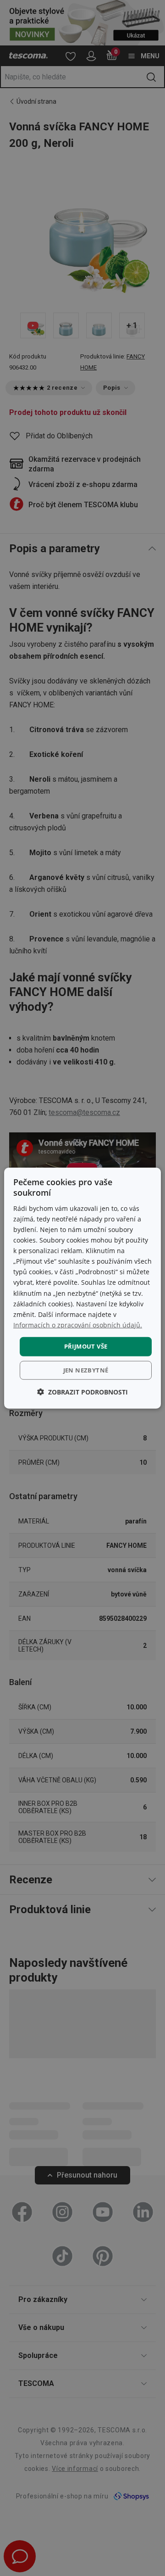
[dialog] (82, 1288)
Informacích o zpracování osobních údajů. (78, 1325)
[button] (82, 1392)
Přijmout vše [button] (86, 1346)
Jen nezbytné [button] (86, 1370)
